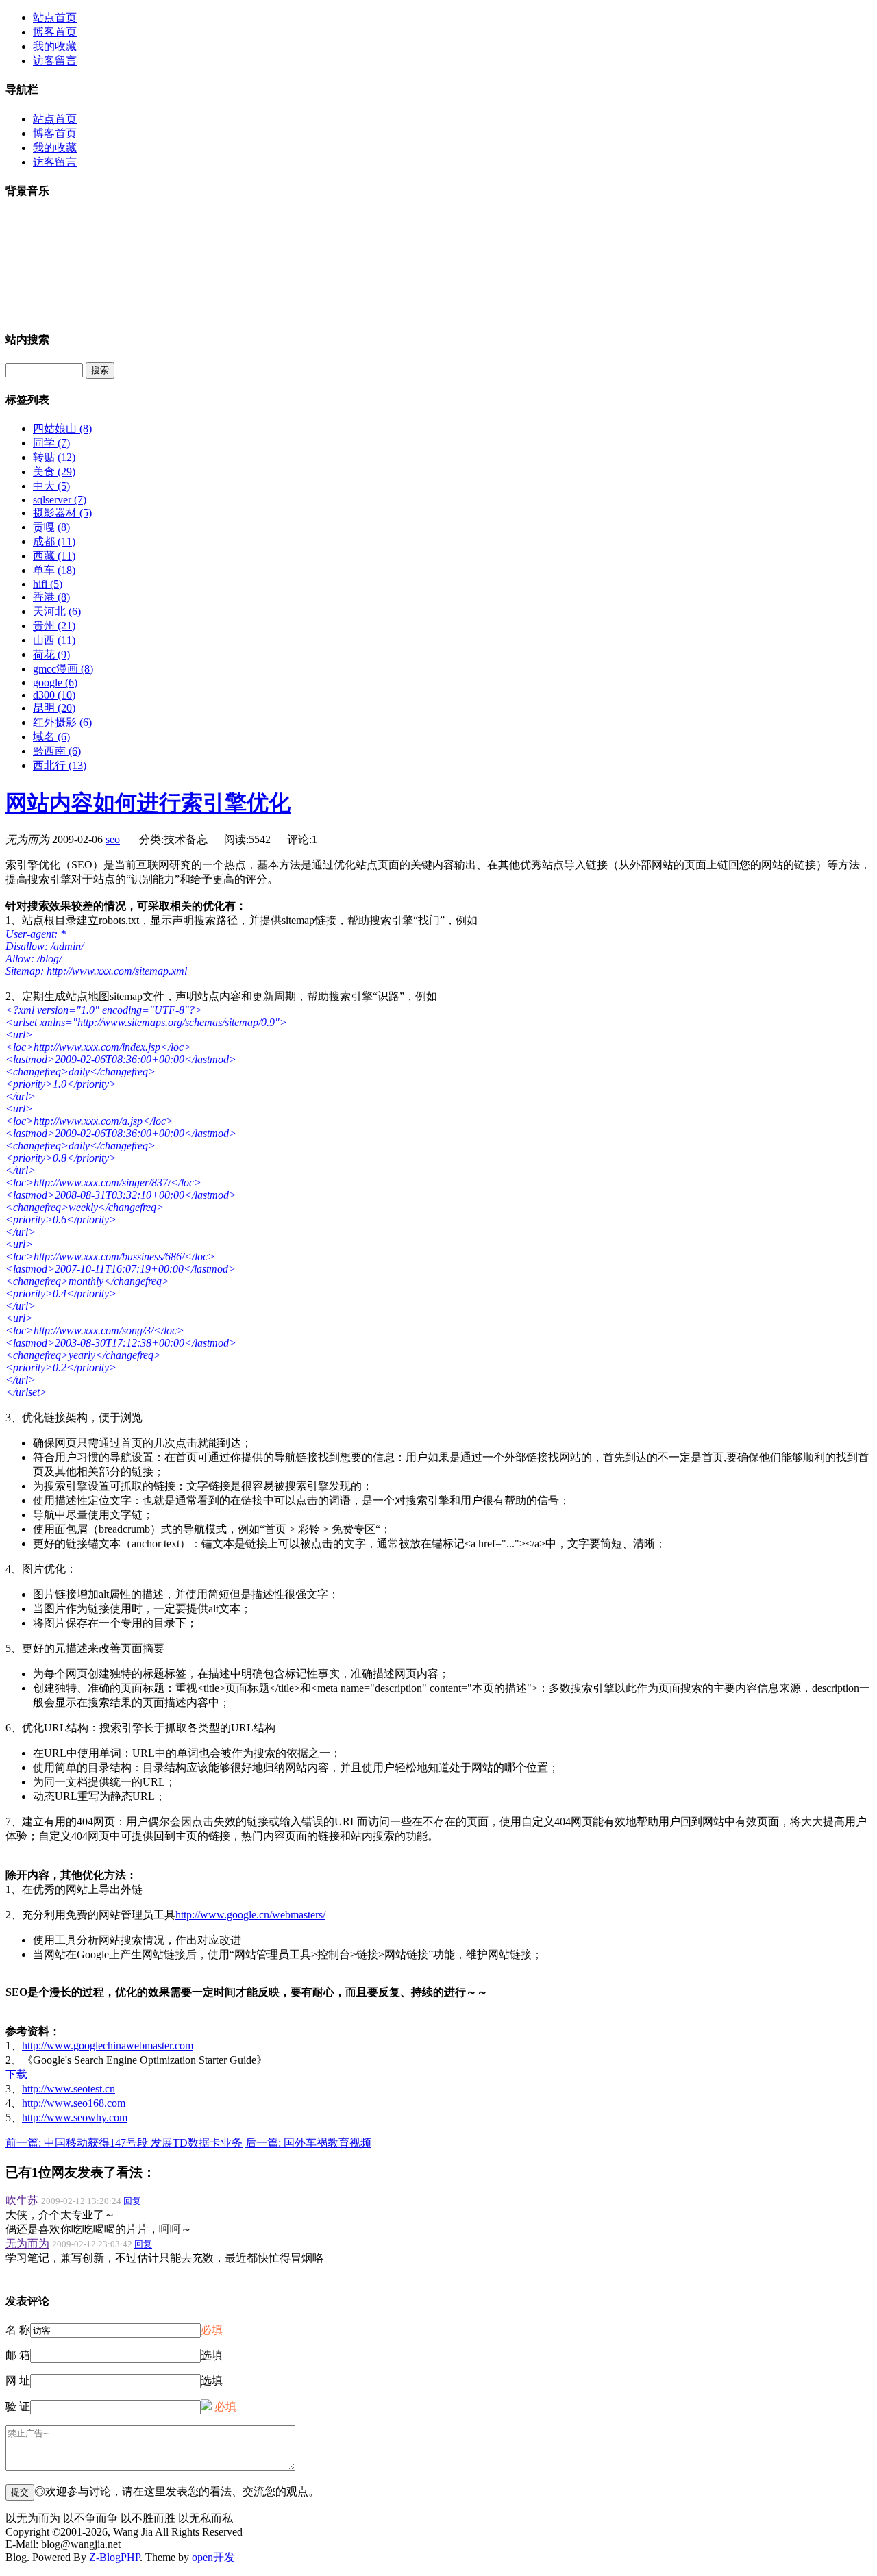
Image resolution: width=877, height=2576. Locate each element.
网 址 (18, 2380)
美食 (54, 472)
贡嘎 (51, 527)
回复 (132, 2201)
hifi (48, 584)
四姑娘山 (62, 428)
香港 (51, 597)
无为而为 (27, 2243)
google (55, 683)
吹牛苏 (22, 2200)
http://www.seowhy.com (75, 2117)
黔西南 (57, 751)
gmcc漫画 (63, 669)
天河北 (57, 611)
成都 (54, 541)
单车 (54, 570)
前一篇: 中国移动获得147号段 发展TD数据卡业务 (124, 2143)
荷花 (51, 654)
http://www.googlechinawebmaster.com (108, 2046)
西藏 (54, 556)
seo (113, 839)
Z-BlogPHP (114, 2557)
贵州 (54, 626)
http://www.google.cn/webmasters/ (250, 1915)
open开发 (213, 2557)
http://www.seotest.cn (69, 2089)
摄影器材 (62, 513)
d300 (54, 695)
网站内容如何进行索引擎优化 (148, 803)
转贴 (54, 457)
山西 (54, 640)
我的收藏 (55, 46)
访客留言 (55, 61)
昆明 (54, 708)
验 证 (18, 2406)
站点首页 (55, 17)
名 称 (18, 2330)
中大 (51, 486)
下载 (16, 2074)
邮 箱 (18, 2355)
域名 (51, 737)
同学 (51, 443)
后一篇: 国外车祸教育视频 (308, 2143)
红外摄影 (62, 722)
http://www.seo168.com (74, 2103)
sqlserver (60, 500)
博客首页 (55, 32)
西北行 (60, 765)
